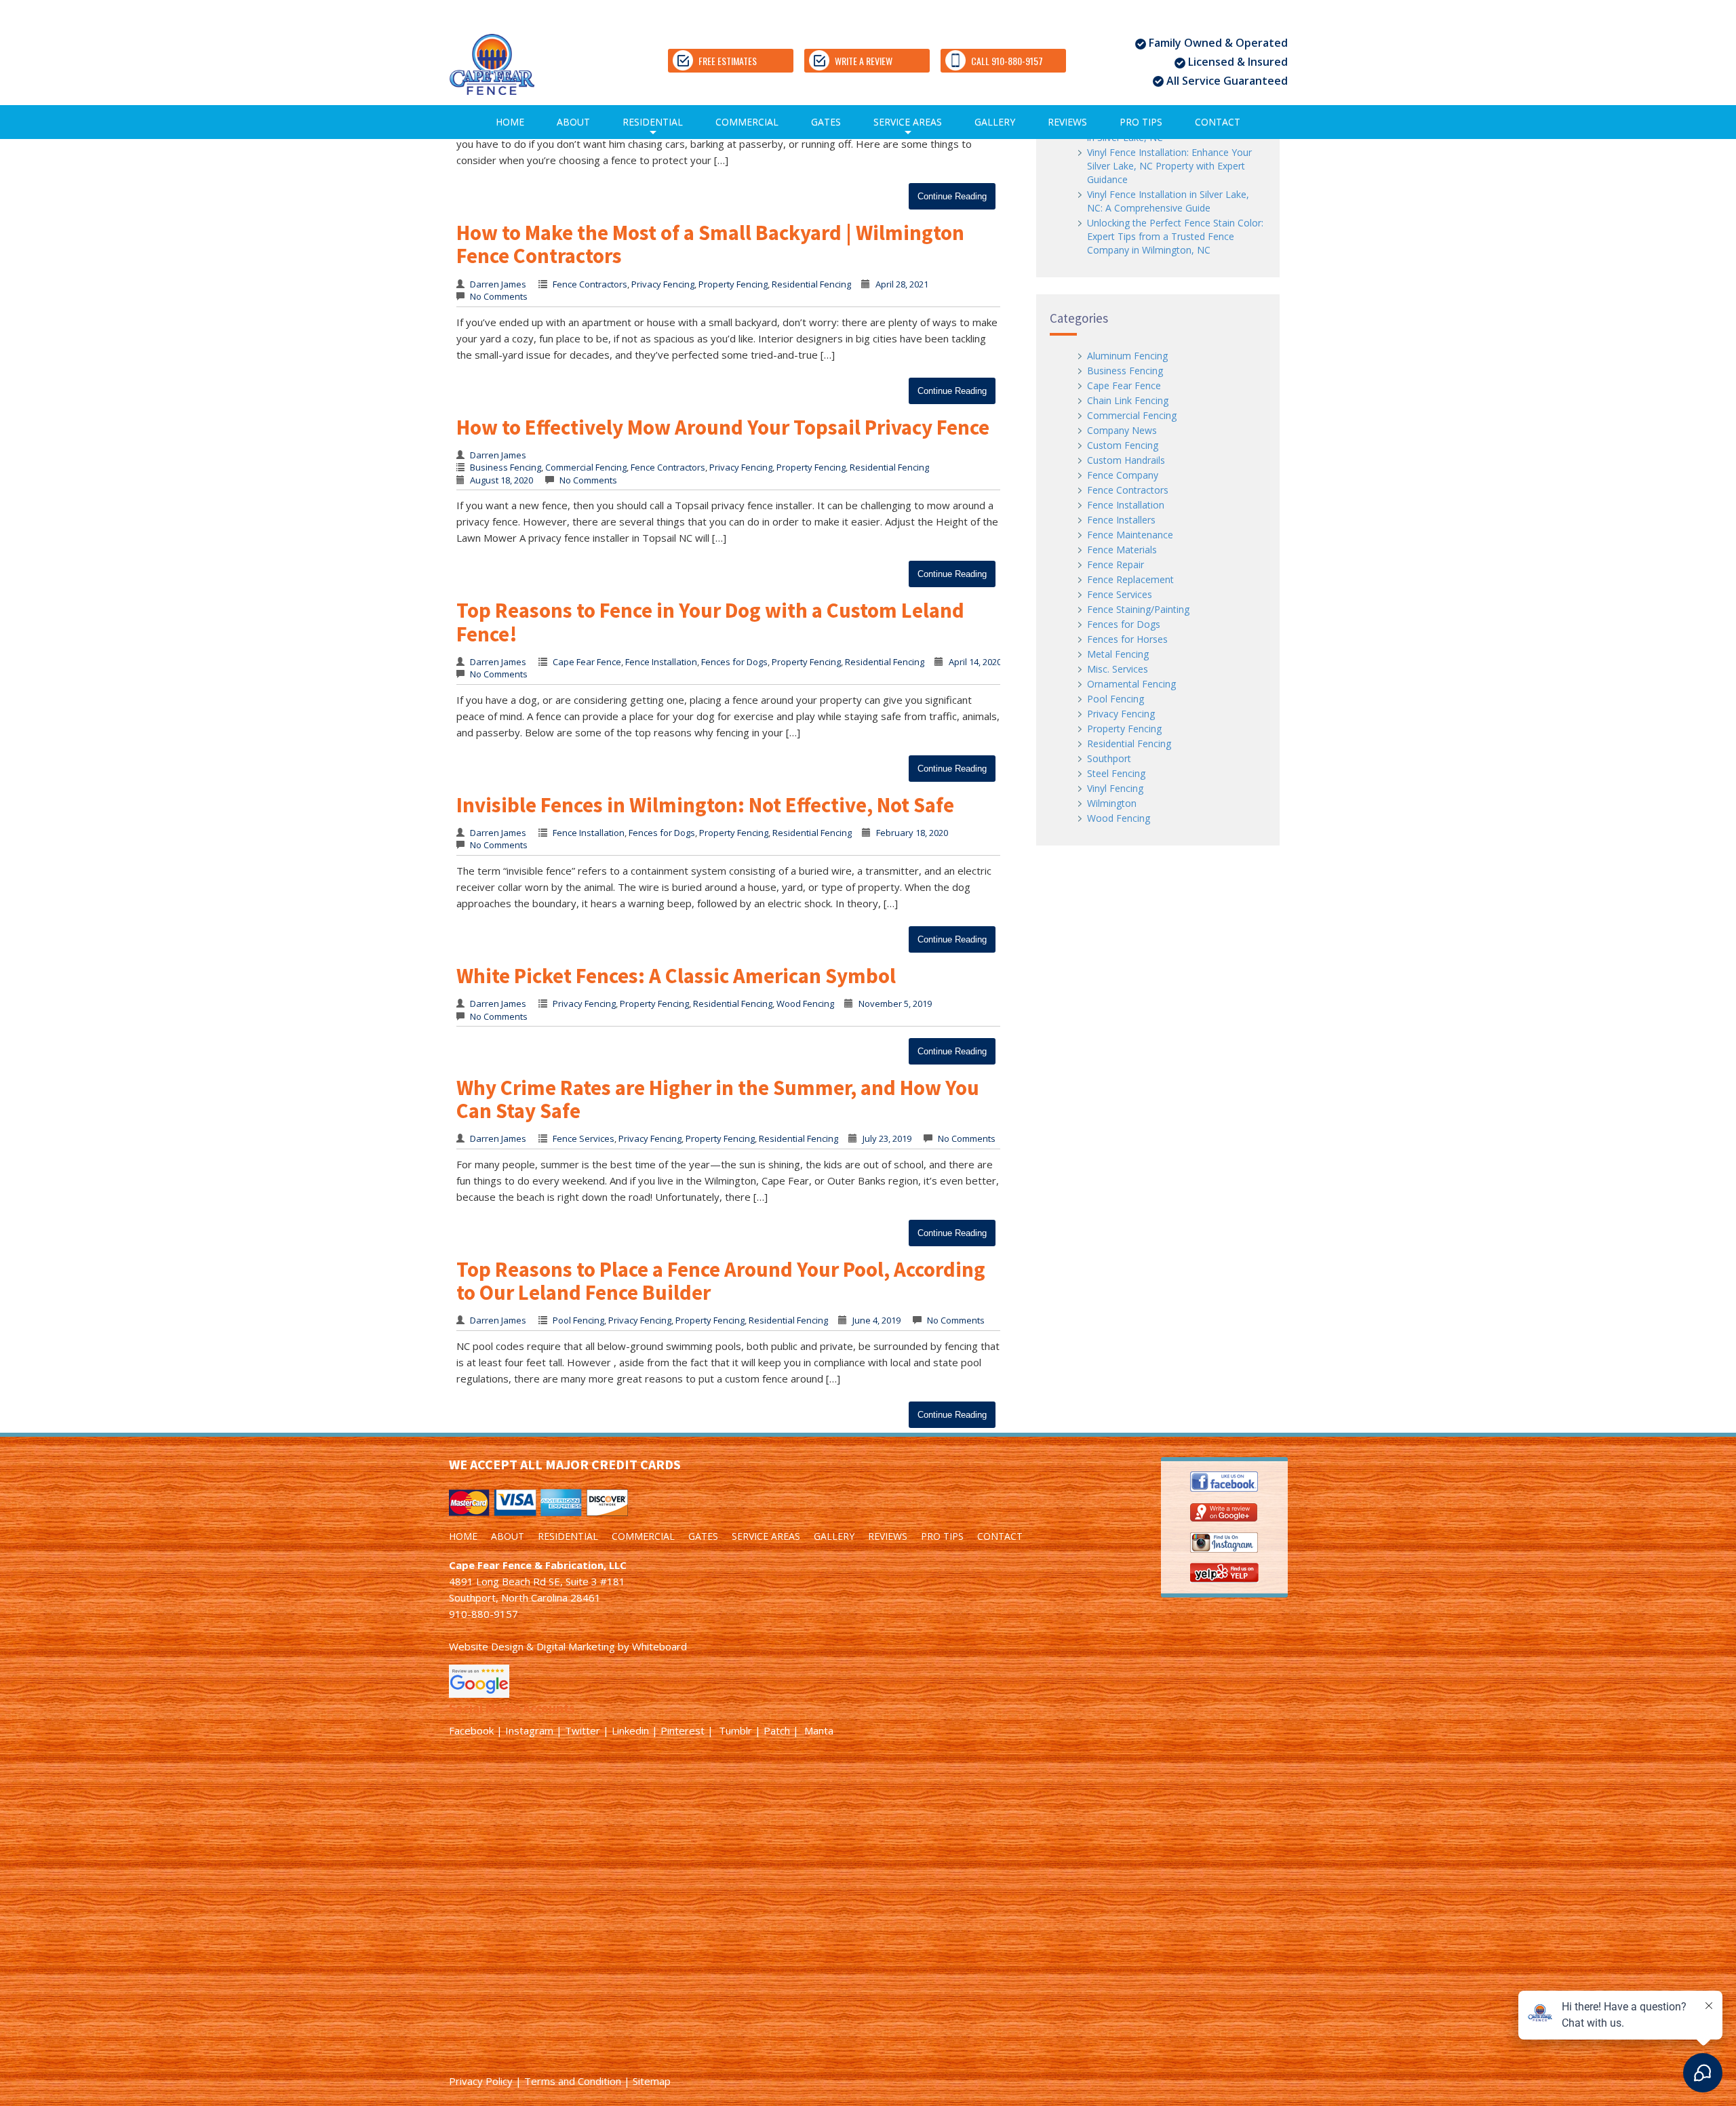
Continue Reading (952, 196)
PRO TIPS (1141, 122)
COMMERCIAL (747, 122)
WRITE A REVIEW (864, 61)
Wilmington (1112, 803)
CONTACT (1218, 122)
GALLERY (995, 122)
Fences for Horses (1127, 639)
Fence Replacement (1130, 579)
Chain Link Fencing (1128, 400)
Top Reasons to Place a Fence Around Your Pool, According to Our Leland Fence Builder (721, 1281)
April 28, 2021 (902, 284)
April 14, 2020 (975, 662)
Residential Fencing (811, 284)
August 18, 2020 (501, 480)
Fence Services (584, 1138)
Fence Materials (1122, 550)
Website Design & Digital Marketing (532, 1646)
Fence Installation (661, 662)
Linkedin (630, 1730)
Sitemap (652, 2081)
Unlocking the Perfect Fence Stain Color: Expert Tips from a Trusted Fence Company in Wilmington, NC (1175, 236)
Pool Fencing (578, 1320)
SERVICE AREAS (908, 127)
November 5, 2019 (895, 1004)
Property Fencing (733, 284)
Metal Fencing (1118, 654)
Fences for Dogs (734, 662)
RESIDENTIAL (653, 127)
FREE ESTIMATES (728, 61)
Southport (1109, 758)
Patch (777, 1730)
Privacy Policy (481, 2081)
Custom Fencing (1123, 445)
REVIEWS (1067, 122)
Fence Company (1123, 475)
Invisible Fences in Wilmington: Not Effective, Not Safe (705, 805)
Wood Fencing (805, 1004)
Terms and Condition (573, 2081)
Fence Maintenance (1130, 535)
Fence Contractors (590, 284)
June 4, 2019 (876, 1320)
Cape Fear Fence (587, 662)
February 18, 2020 (912, 833)
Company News (1122, 430)
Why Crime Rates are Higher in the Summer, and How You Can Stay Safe (718, 1099)
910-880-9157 (484, 1614)
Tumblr (735, 1730)
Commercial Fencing (586, 467)
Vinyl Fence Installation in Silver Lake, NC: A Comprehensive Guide (1168, 201)
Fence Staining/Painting (1138, 609)
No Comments (498, 296)
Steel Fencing (1116, 773)
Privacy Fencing (663, 284)
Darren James (498, 284)
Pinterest (683, 1730)
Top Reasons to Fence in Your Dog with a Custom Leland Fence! (710, 622)
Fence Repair (1116, 564)
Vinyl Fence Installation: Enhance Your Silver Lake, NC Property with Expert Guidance (1169, 166)
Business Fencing (506, 467)
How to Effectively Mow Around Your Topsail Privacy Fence (723, 427)
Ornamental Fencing (1131, 684)
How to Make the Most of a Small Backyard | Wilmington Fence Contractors (710, 244)
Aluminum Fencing (1127, 356)
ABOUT (573, 122)
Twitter (583, 1730)
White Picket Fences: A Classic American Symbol (676, 976)
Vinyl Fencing (1115, 788)
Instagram (529, 1730)
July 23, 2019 (887, 1138)
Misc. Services (1118, 669)
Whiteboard (659, 1646)
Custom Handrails (1126, 460)
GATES (826, 122)
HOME (510, 122)
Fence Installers (1121, 520)
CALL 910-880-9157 (1007, 61)
